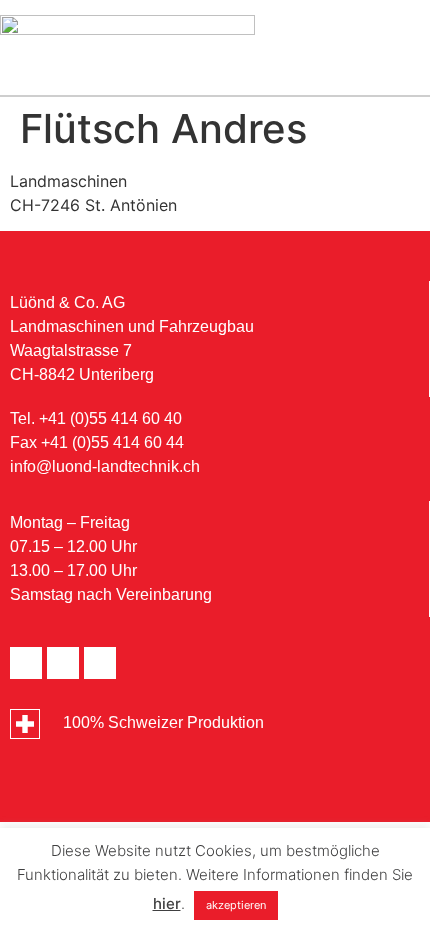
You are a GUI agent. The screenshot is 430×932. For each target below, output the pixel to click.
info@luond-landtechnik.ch (105, 466)
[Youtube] (63, 663)
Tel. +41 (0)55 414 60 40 (96, 418)
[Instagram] (100, 663)
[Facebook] (26, 663)
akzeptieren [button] (236, 905)
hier (167, 903)
